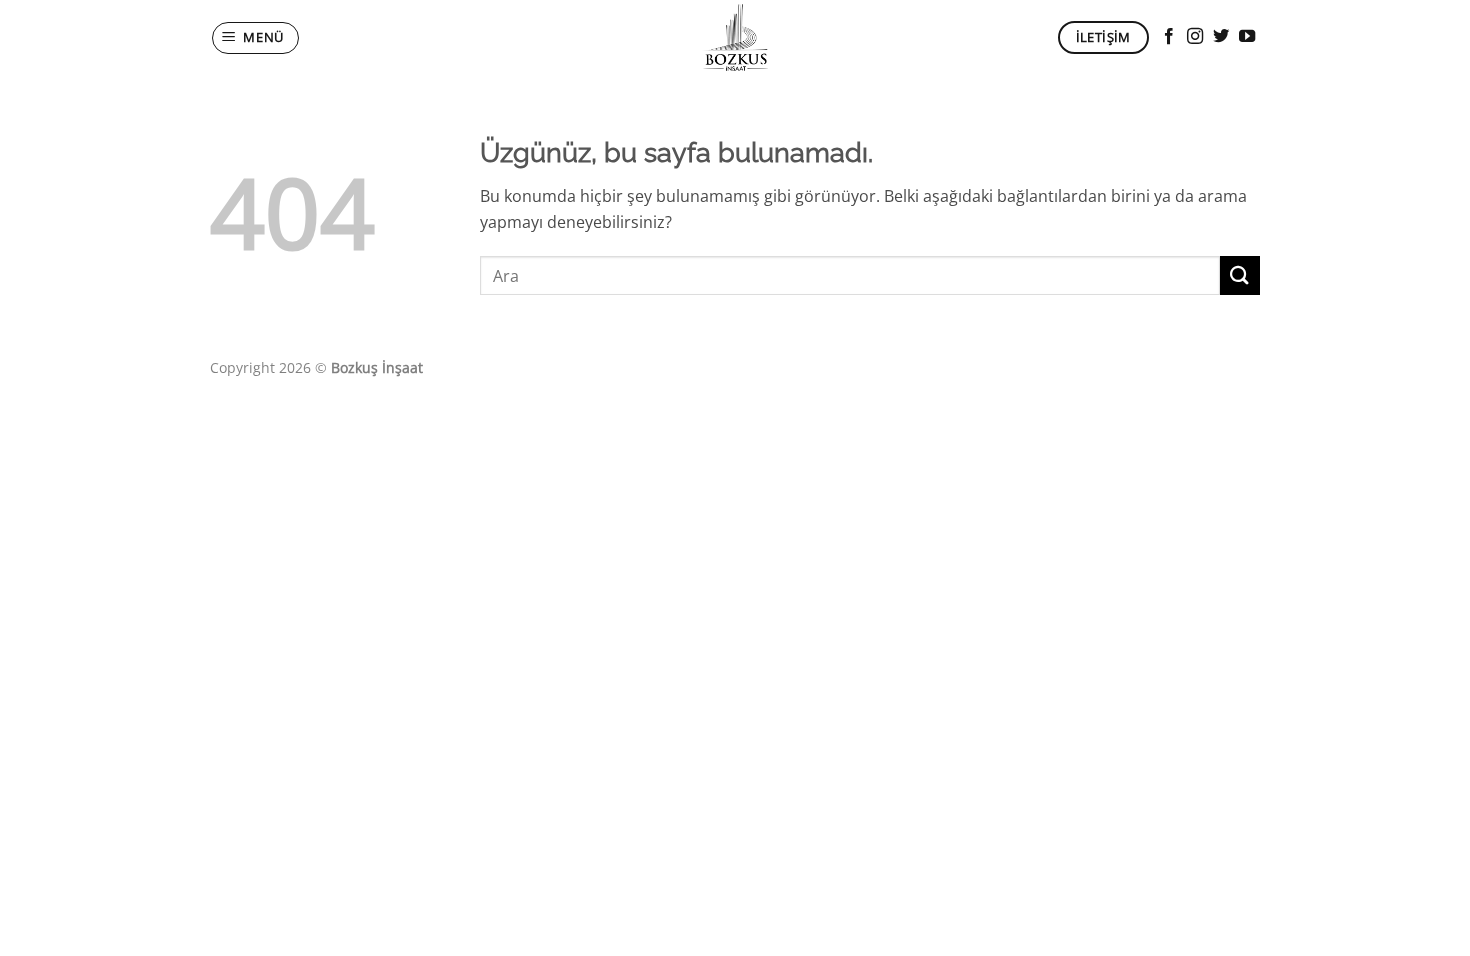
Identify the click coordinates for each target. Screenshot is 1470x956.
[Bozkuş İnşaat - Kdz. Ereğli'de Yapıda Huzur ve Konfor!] (735, 37)
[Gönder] (1240, 275)
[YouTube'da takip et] (1247, 37)
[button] (256, 38)
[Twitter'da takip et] (1221, 37)
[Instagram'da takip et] (1195, 37)
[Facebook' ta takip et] (1169, 37)
